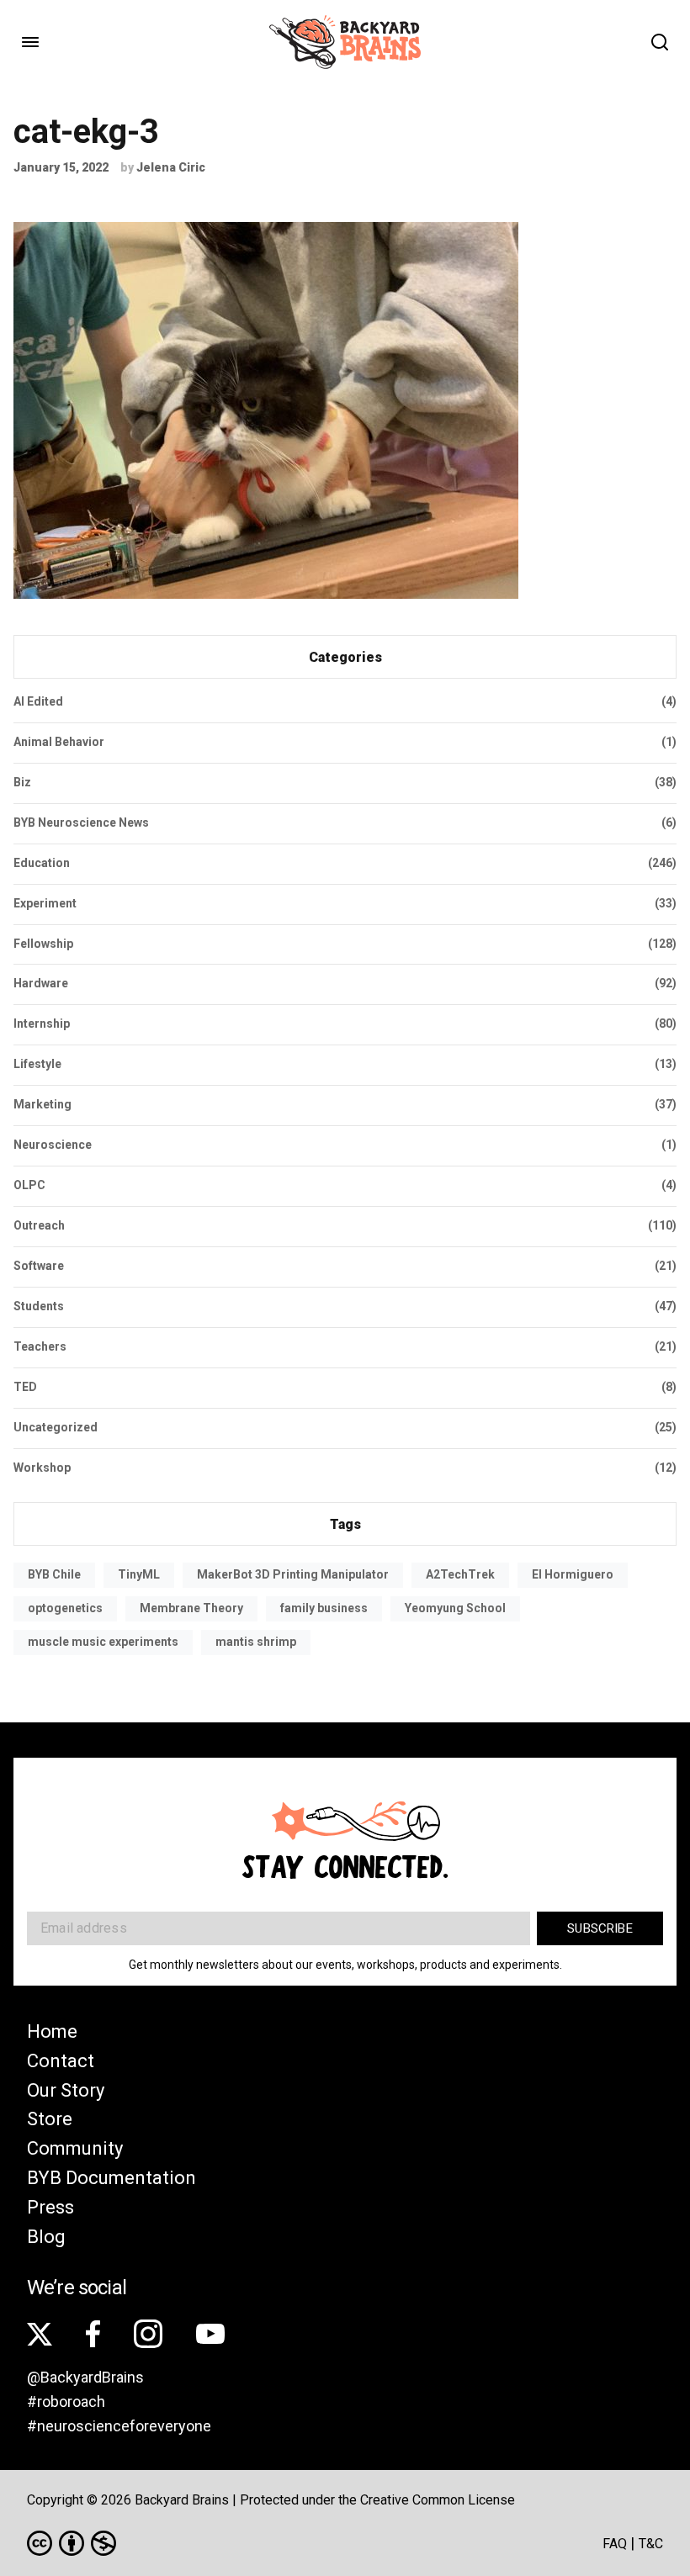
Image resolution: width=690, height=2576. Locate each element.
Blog (46, 2237)
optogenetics (65, 1608)
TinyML (139, 1574)
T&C (651, 2544)
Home (52, 2031)
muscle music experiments (103, 1642)
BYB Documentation (111, 2178)
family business (324, 1608)
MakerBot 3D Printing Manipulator (293, 1574)
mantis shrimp (256, 1642)
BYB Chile (54, 1574)
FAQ (615, 2544)
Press (50, 2207)
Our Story (66, 2090)
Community (75, 2148)
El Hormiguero (573, 1574)
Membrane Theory (191, 1608)
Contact (61, 2061)
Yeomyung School (455, 1608)
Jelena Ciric (171, 167)
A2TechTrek (460, 1574)
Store (50, 2119)
